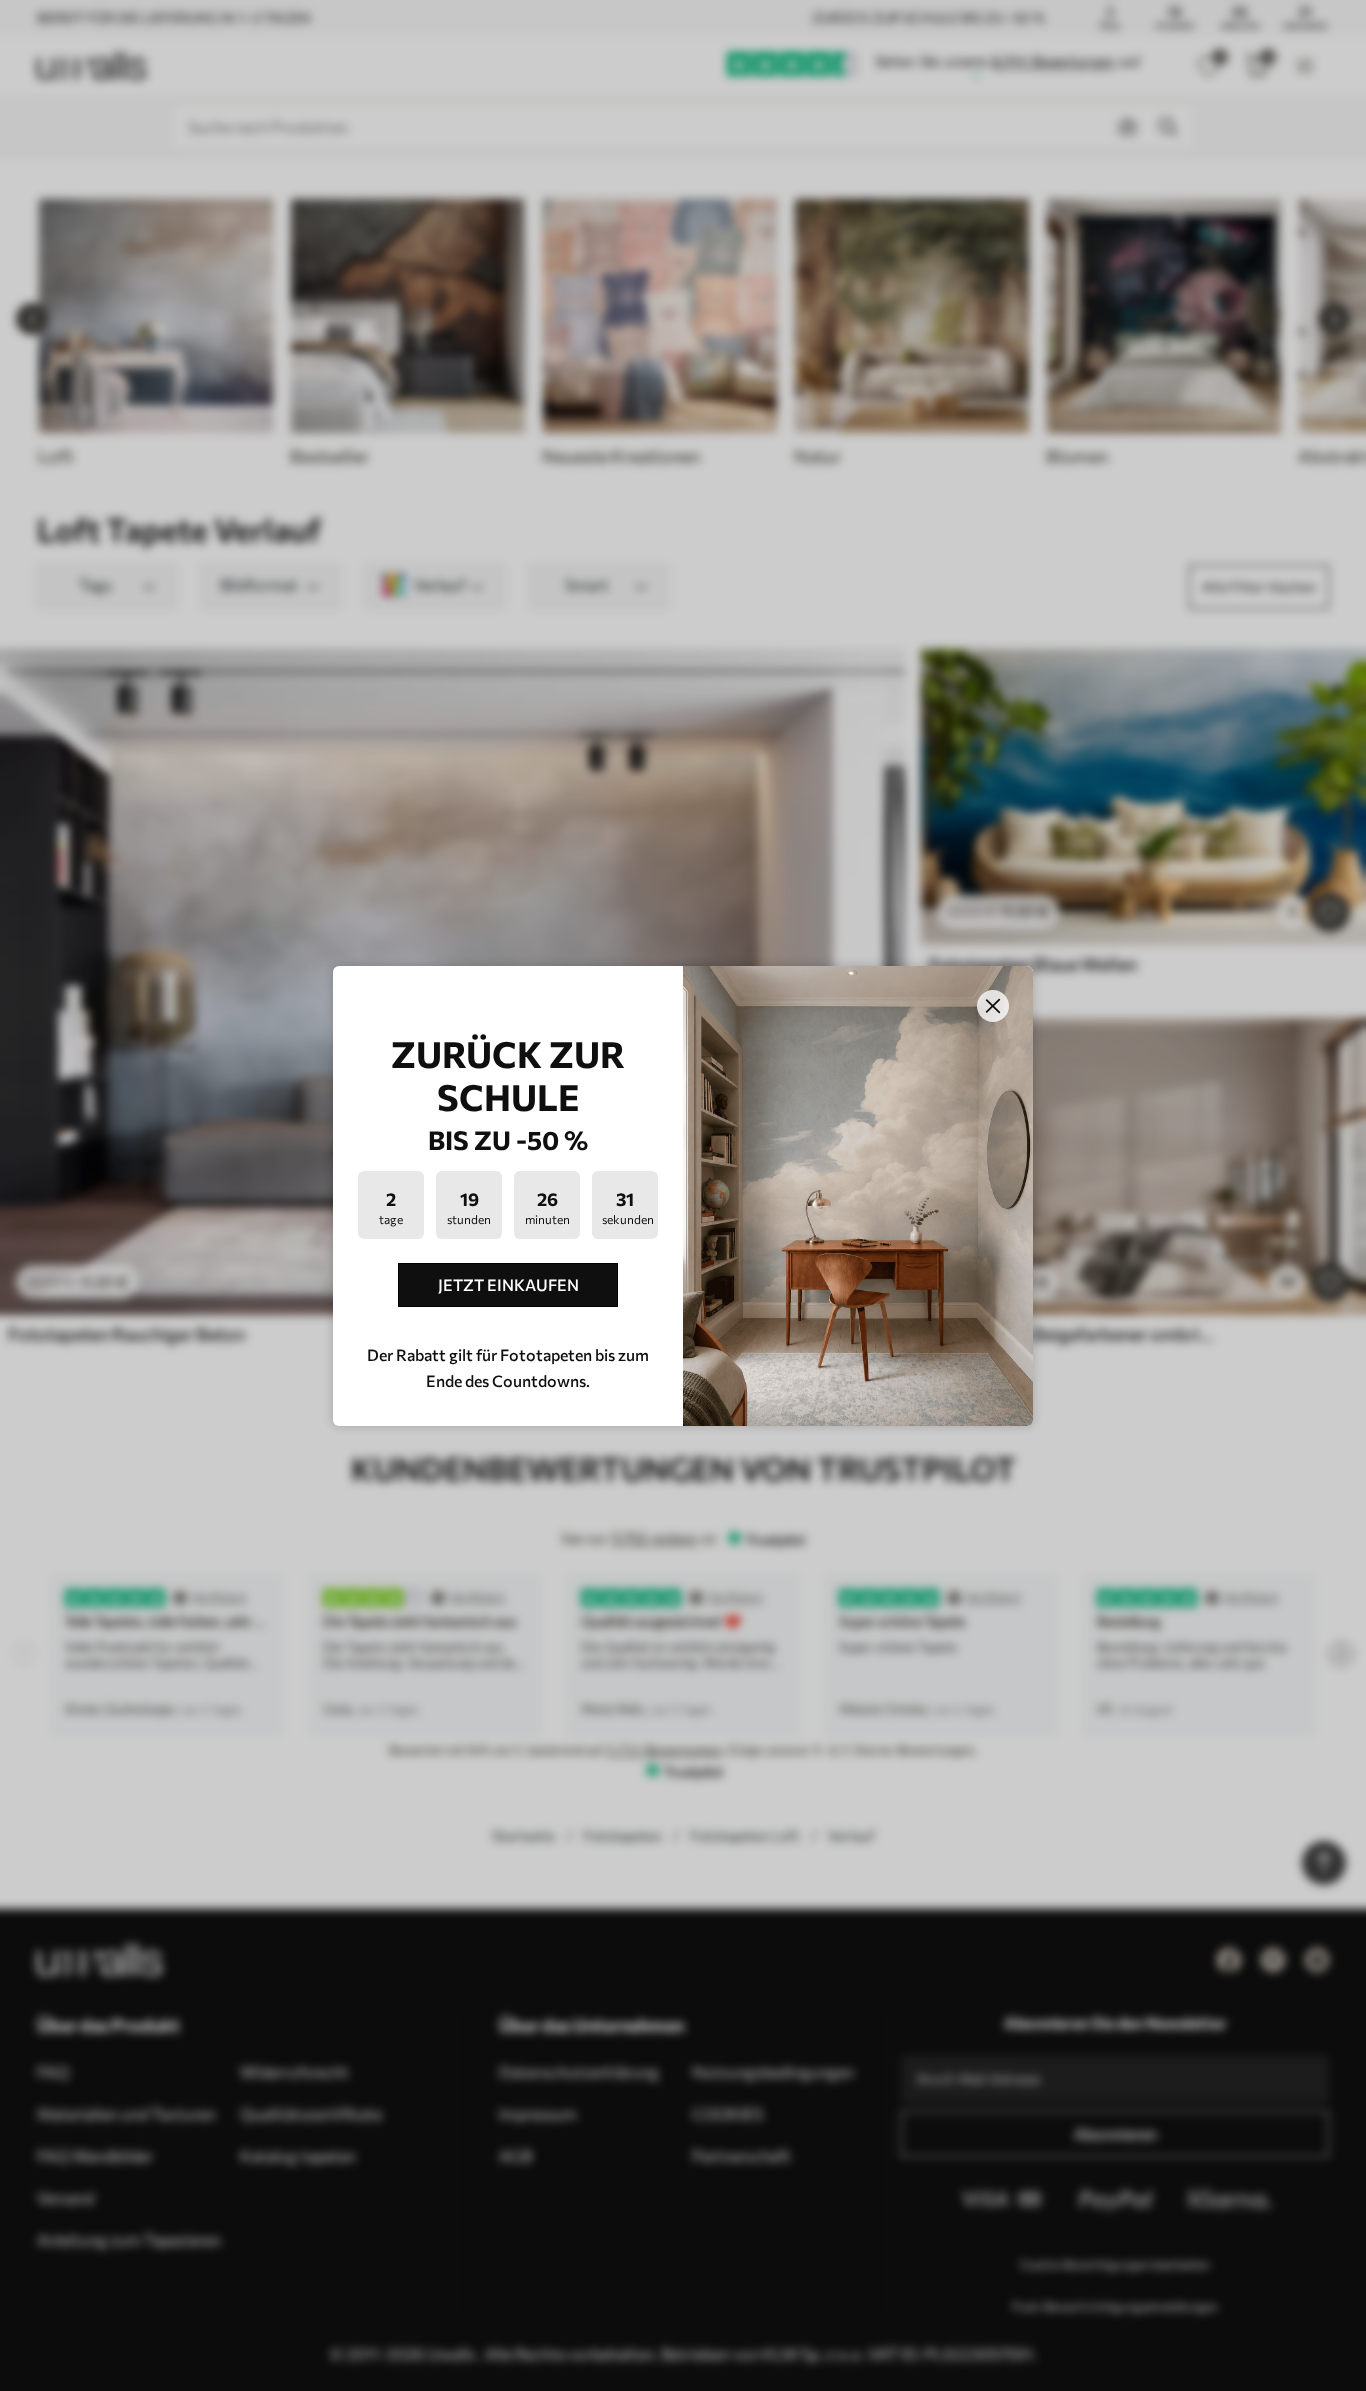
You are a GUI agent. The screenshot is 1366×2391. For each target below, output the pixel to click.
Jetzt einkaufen (508, 1284)
